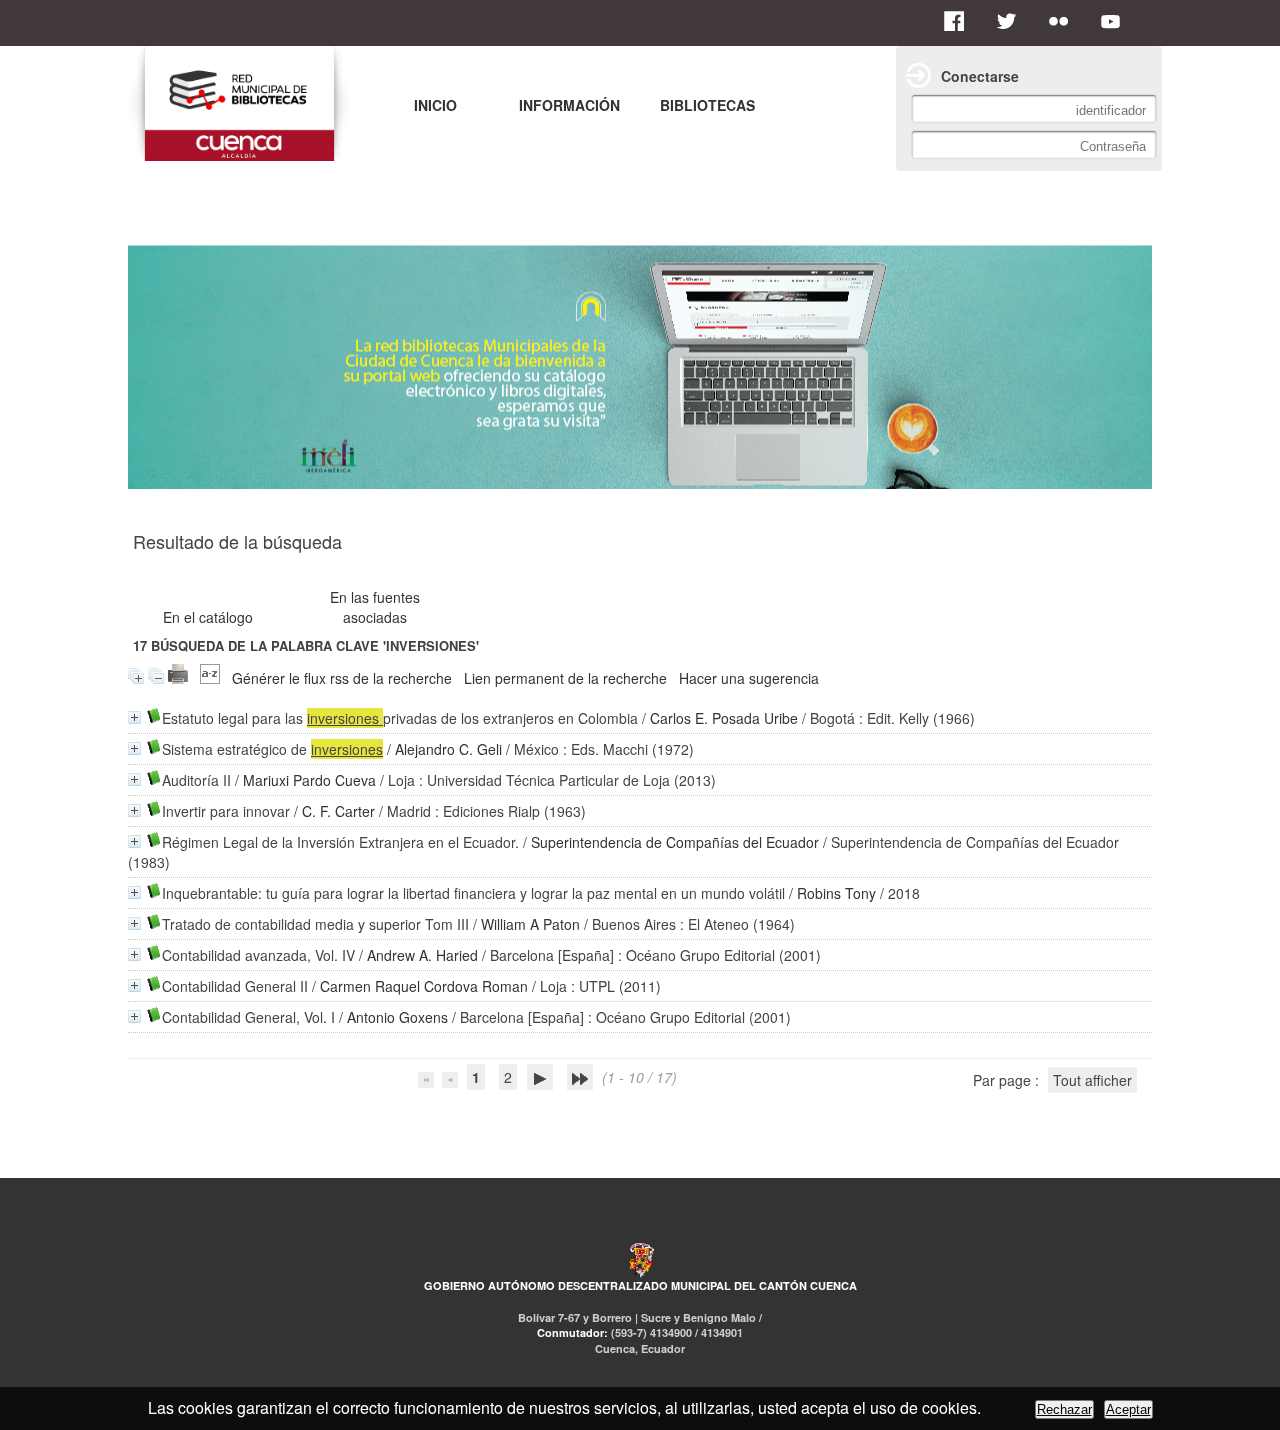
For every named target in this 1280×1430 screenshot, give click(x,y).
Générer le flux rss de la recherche (342, 678)
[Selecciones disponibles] (210, 678)
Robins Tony (836, 893)
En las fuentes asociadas (375, 607)
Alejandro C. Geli (448, 749)
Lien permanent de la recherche (565, 678)
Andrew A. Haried (422, 955)
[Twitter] (1012, 21)
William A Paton (530, 924)
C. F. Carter (338, 811)
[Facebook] (960, 21)
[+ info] (134, 717)
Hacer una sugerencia (749, 678)
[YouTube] (1116, 21)
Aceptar (1128, 1409)
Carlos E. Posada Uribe (724, 718)
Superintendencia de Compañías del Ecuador (675, 842)
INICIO (435, 105)
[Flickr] (1064, 21)
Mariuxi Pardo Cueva (309, 780)
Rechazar (1064, 1409)
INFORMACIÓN (569, 105)
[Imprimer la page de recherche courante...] (178, 678)
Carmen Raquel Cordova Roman (424, 986)
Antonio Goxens (397, 1017)
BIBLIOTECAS (707, 105)
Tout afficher (1092, 1080)
